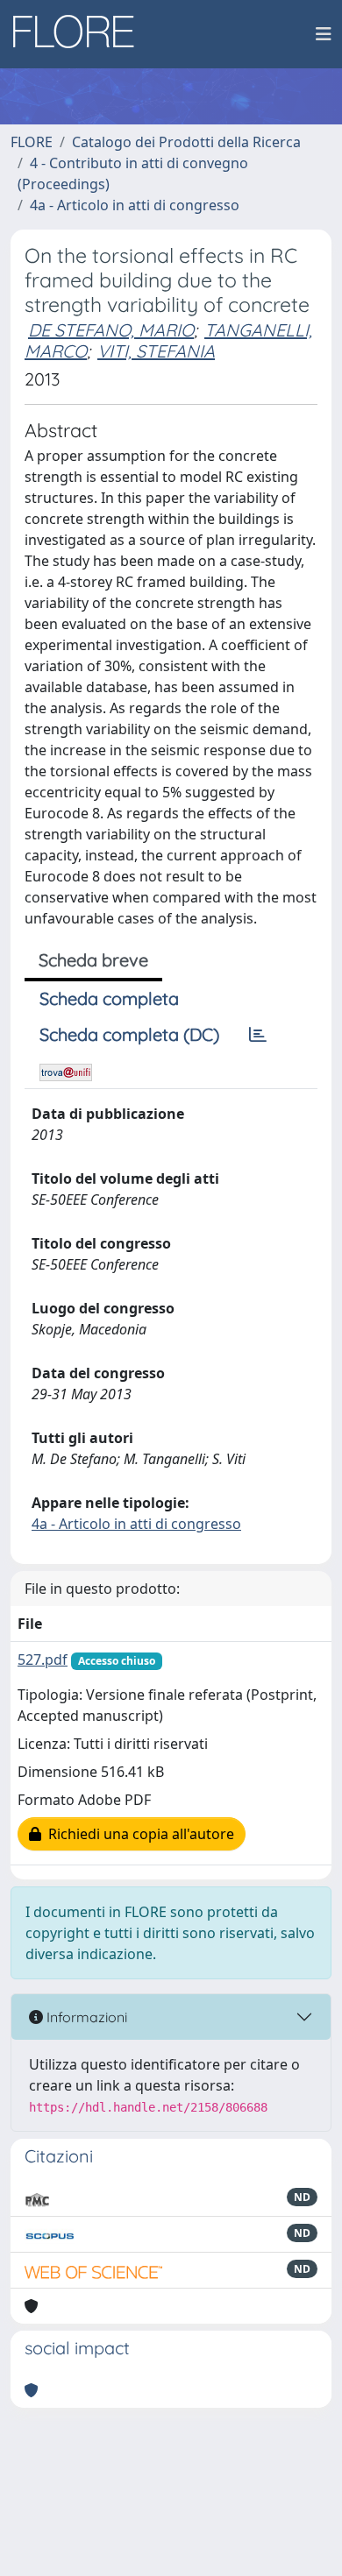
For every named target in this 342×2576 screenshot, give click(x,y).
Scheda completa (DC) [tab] (129, 1034)
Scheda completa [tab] (109, 998)
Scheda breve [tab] (93, 960)
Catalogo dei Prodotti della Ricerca (186, 142)
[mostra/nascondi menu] (324, 34)
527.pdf (43, 1660)
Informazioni (85, 2017)
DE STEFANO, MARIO (111, 330)
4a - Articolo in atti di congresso (135, 205)
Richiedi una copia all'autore (138, 1834)
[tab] (258, 1035)
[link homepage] (80, 34)
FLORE (32, 142)
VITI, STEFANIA (156, 351)
